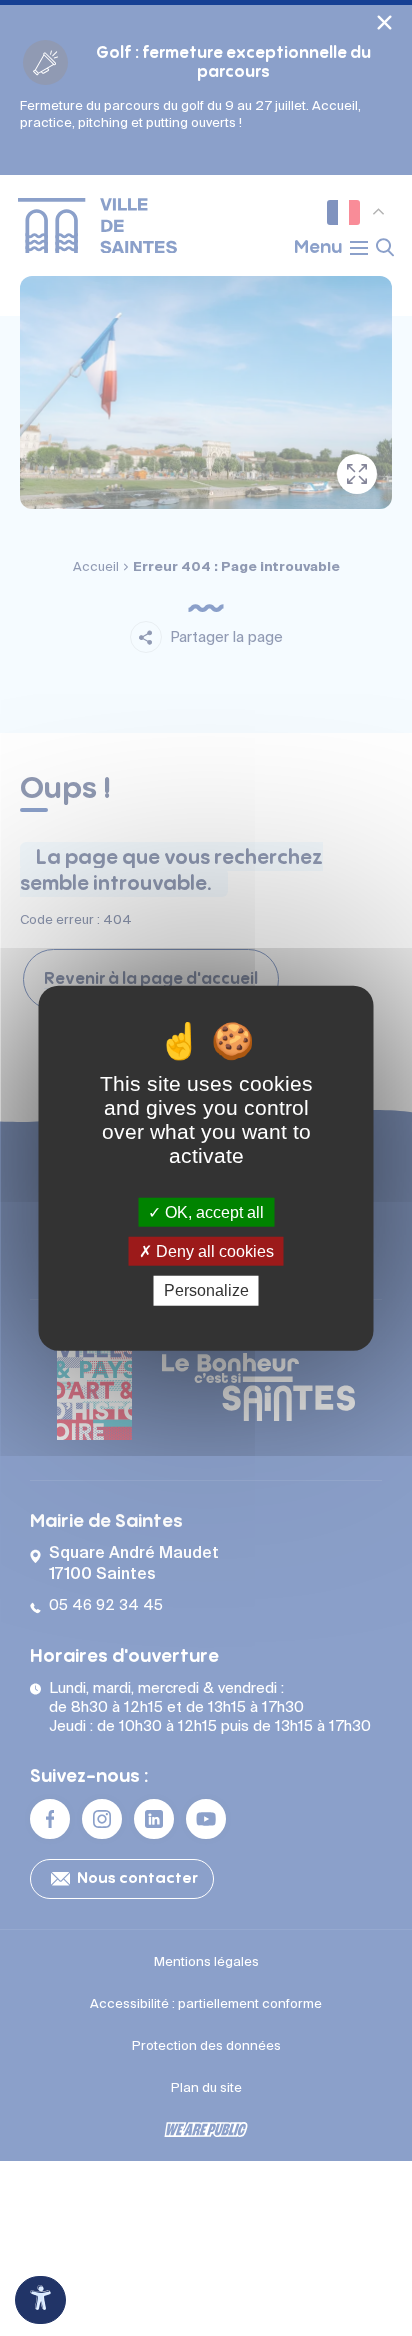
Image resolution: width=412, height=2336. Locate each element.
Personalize (206, 1290)
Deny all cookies (213, 1251)
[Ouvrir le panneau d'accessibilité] (40, 2300)
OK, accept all (212, 1212)
